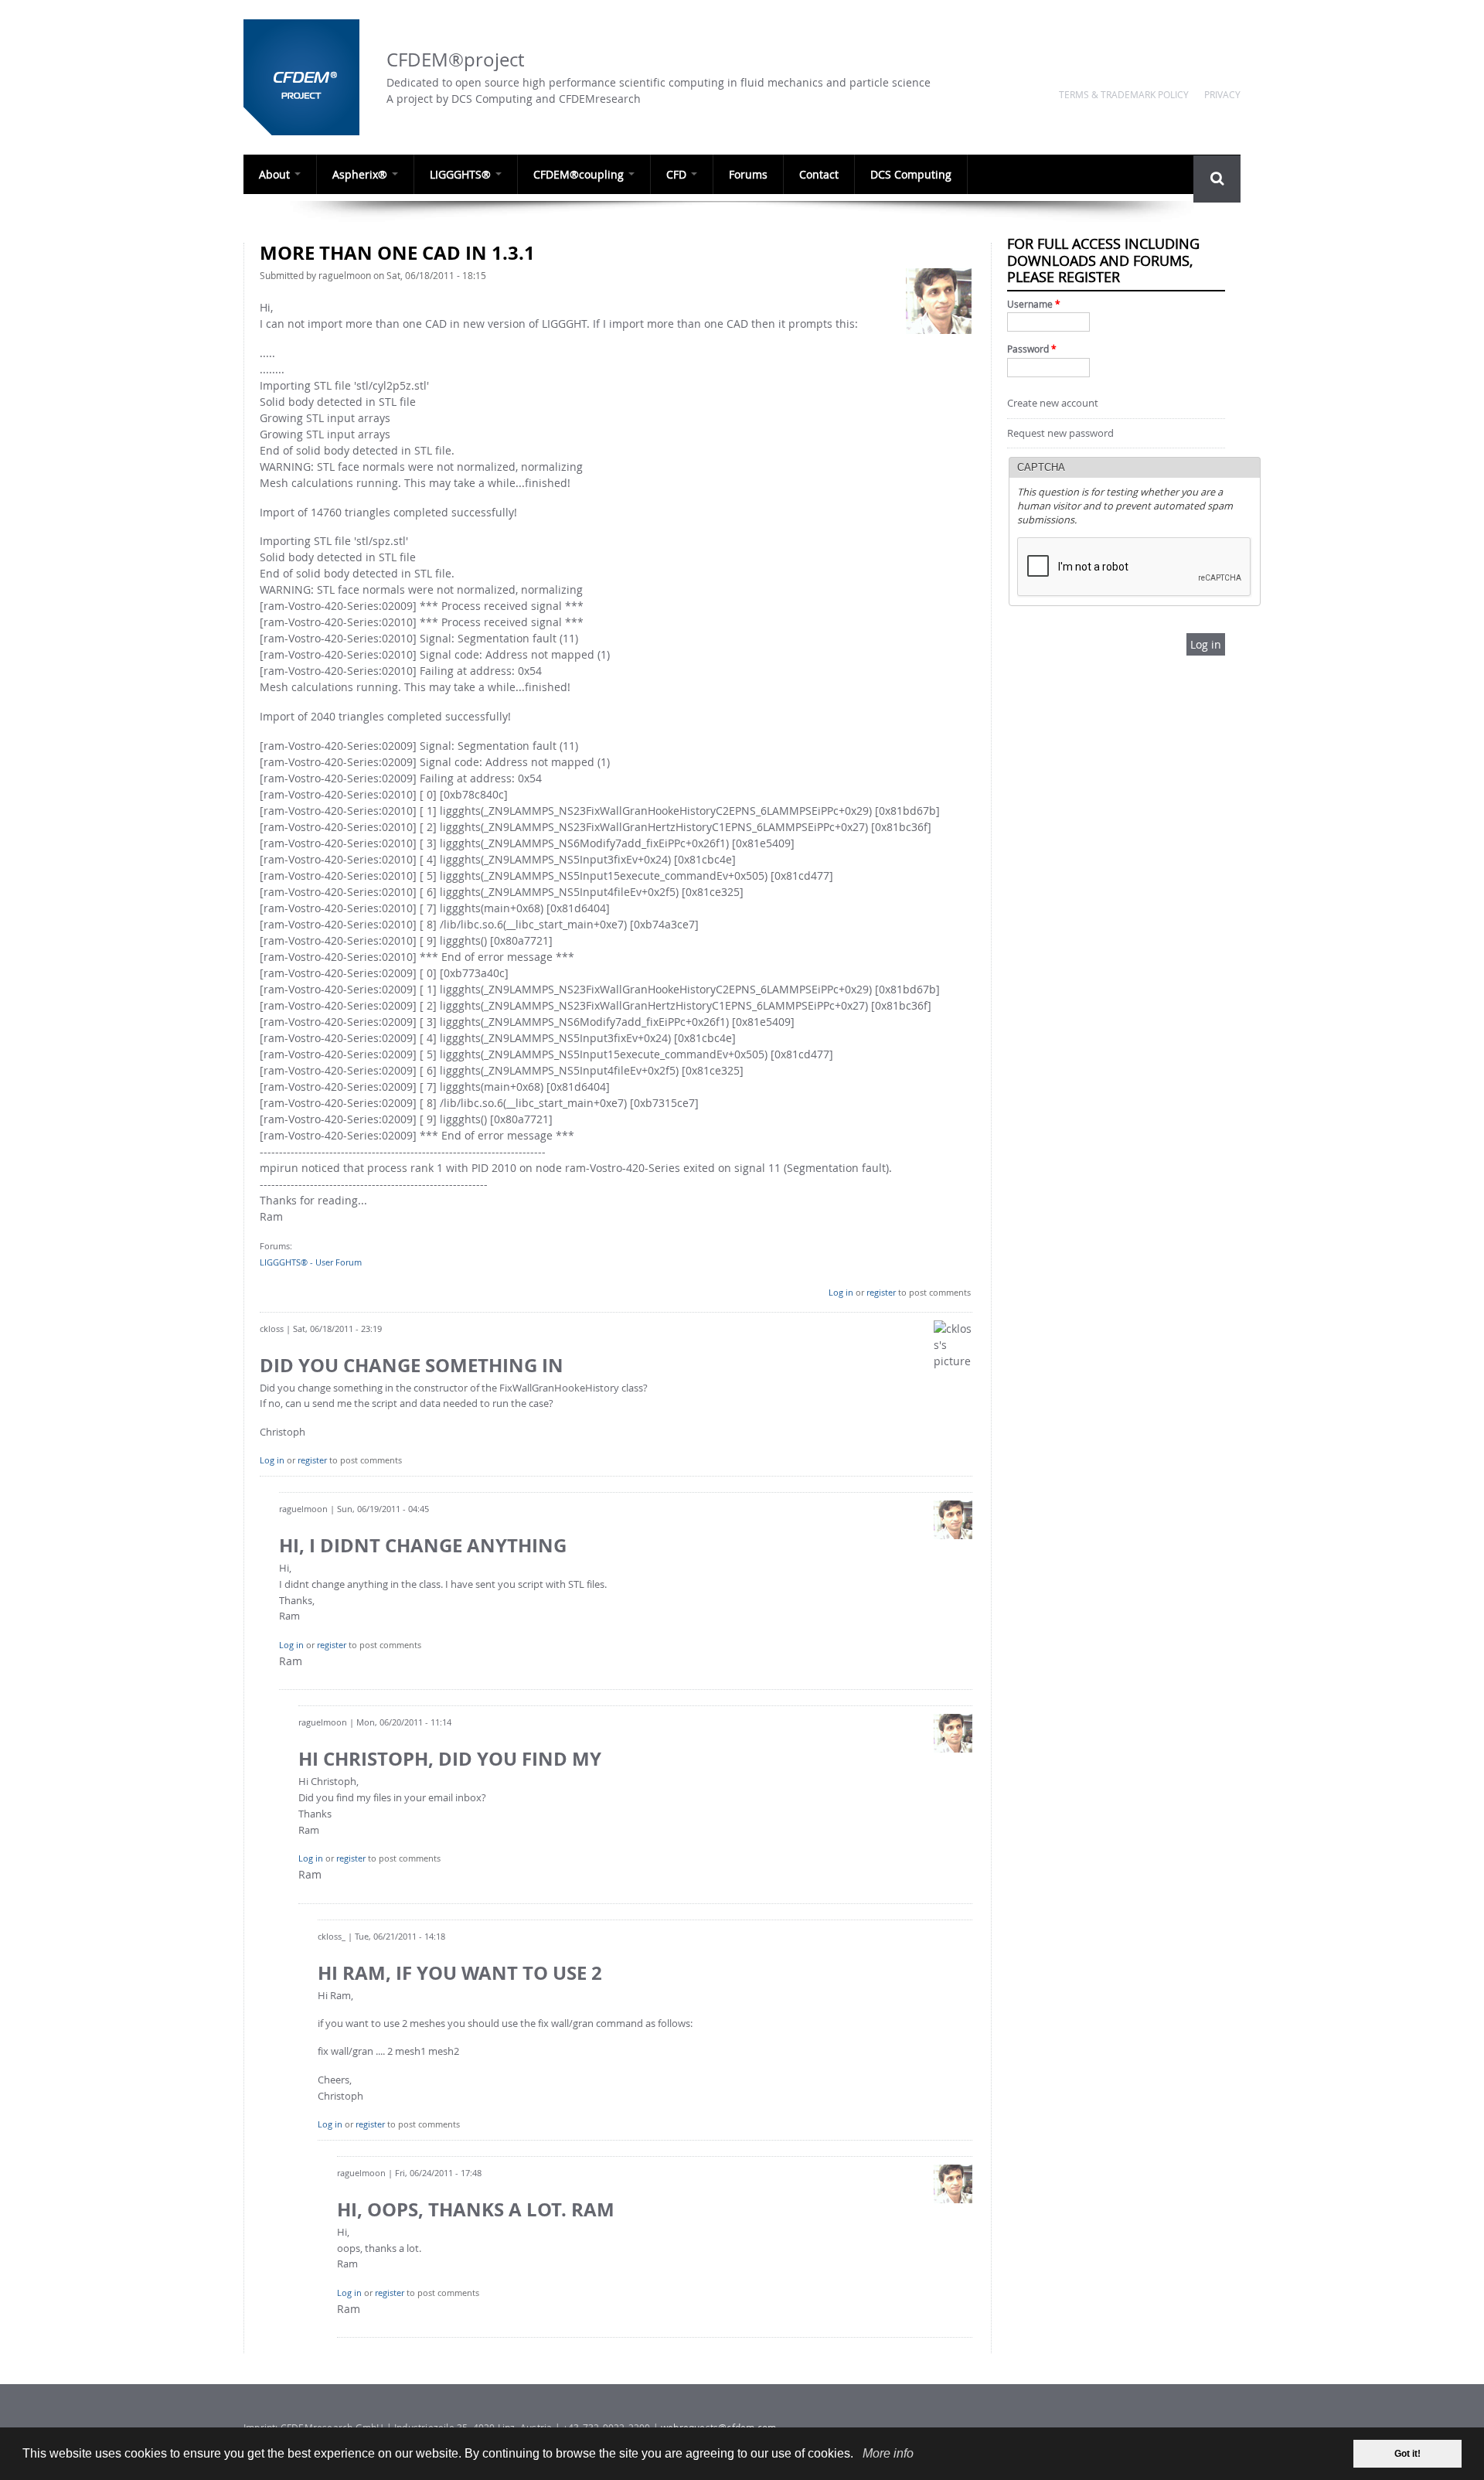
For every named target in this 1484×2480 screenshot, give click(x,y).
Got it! (1407, 2454)
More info (888, 2453)
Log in (841, 1292)
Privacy (1222, 94)
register (881, 1292)
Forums (748, 174)
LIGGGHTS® (462, 174)
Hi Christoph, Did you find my (450, 1759)
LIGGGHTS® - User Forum (311, 1262)
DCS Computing (911, 174)
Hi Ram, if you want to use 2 (460, 1973)
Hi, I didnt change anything (423, 1545)
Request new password (1060, 433)
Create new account (1053, 403)
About (276, 174)
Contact (819, 174)
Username (1034, 304)
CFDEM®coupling (580, 174)
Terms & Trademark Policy (1124, 94)
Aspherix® (361, 174)
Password (1032, 349)
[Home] (307, 77)
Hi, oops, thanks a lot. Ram (476, 2209)
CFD (678, 174)
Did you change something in (412, 1365)
